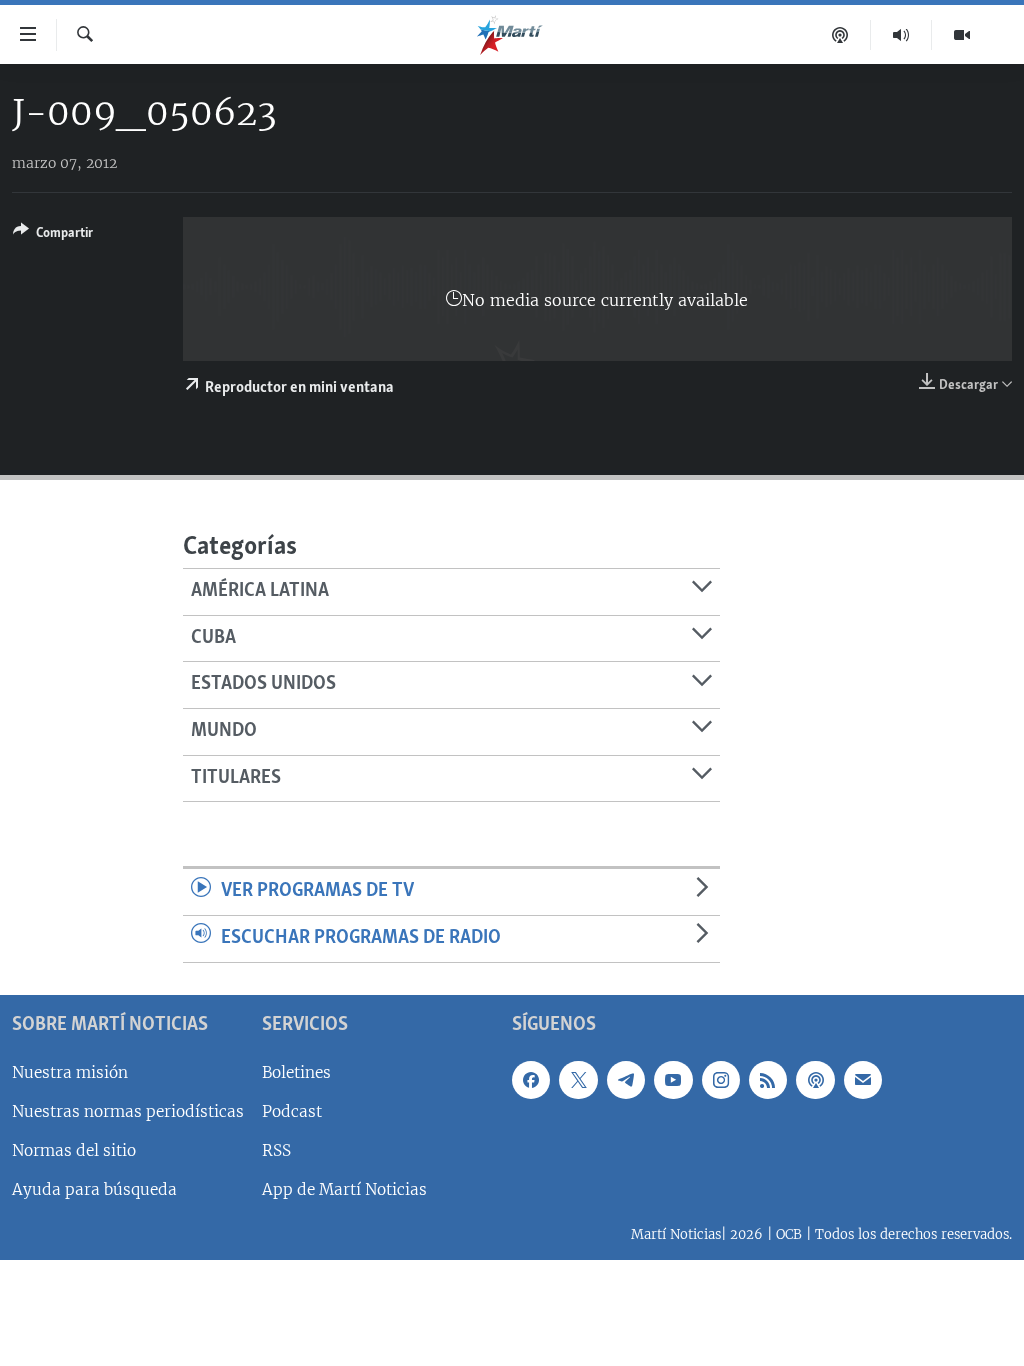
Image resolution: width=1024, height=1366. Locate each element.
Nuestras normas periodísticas (128, 1110)
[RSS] (768, 1079)
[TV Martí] (962, 35)
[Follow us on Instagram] (721, 1079)
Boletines (296, 1071)
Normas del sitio (74, 1150)
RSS (276, 1150)
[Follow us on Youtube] (673, 1079)
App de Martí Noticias (344, 1189)
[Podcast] (840, 35)
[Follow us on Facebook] (531, 1079)
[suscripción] (863, 1079)
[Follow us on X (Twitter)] (578, 1079)
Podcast (292, 1110)
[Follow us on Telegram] (626, 1079)
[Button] (53, 236)
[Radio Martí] (901, 35)
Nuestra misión (70, 1071)
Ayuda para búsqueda (94, 1189)
